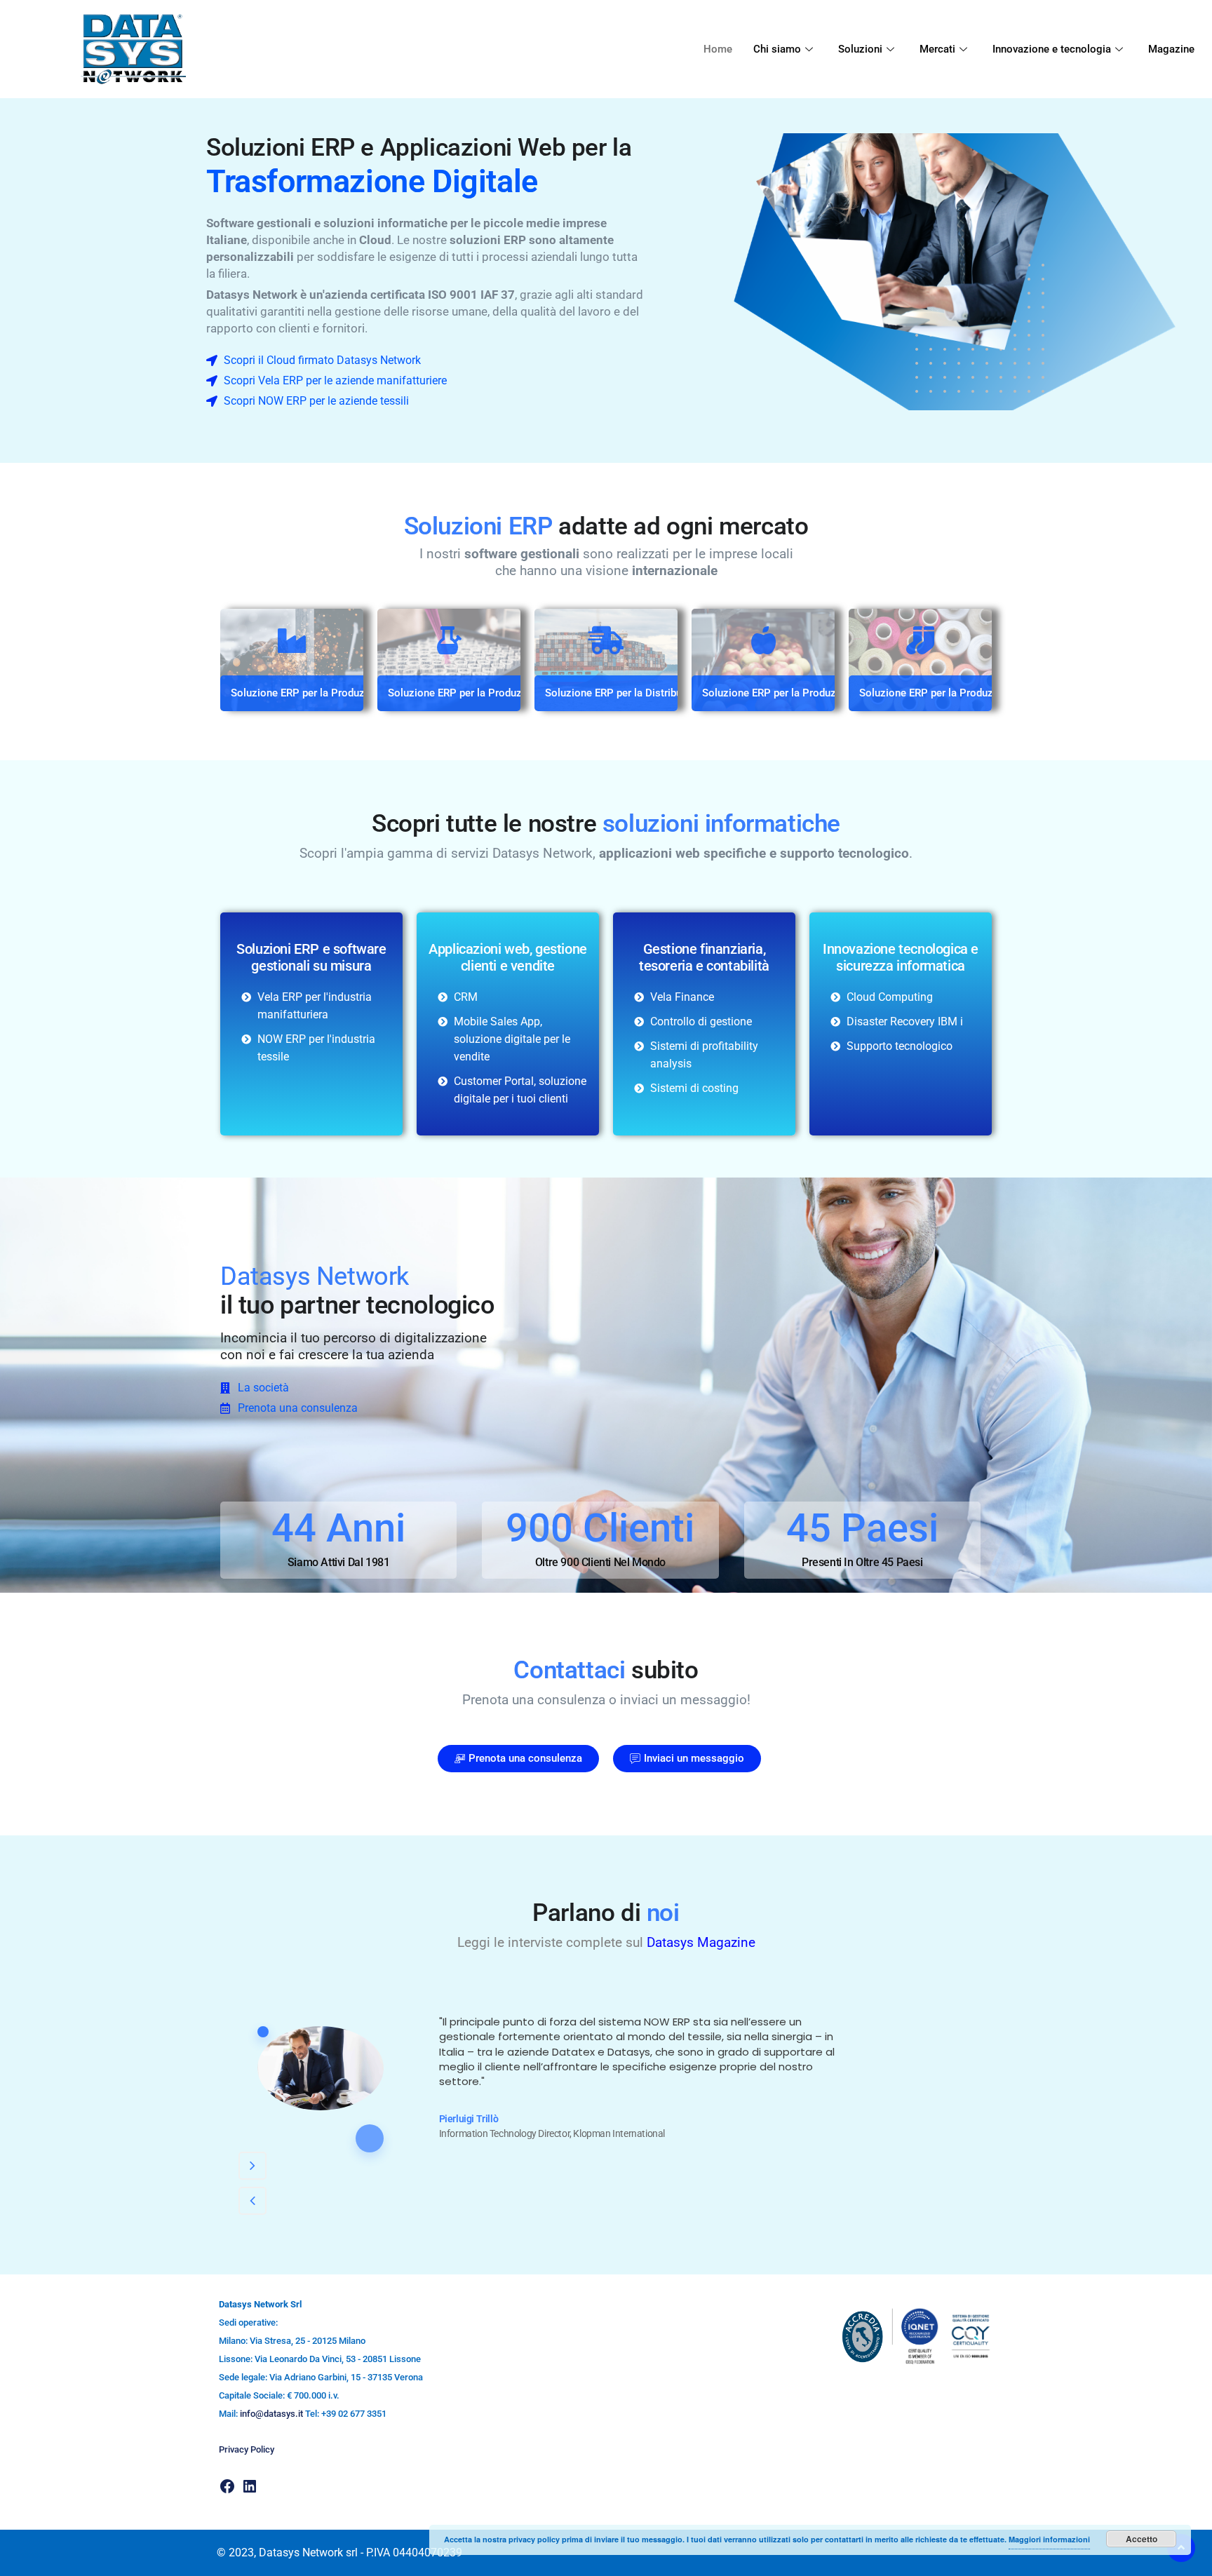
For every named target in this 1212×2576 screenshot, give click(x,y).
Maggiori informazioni (1049, 2539)
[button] (252, 2166)
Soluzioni (860, 49)
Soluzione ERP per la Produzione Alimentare (806, 693)
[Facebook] (227, 2486)
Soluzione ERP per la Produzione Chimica (486, 693)
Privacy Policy (247, 2449)
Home (718, 49)
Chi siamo (777, 49)
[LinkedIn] (250, 2486)
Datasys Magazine (701, 1942)
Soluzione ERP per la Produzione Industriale (334, 693)
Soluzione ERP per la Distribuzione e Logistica (654, 693)
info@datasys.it (271, 2414)
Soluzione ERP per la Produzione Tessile (955, 693)
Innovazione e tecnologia (1052, 49)
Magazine (1171, 49)
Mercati (937, 49)
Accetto (1142, 2539)
